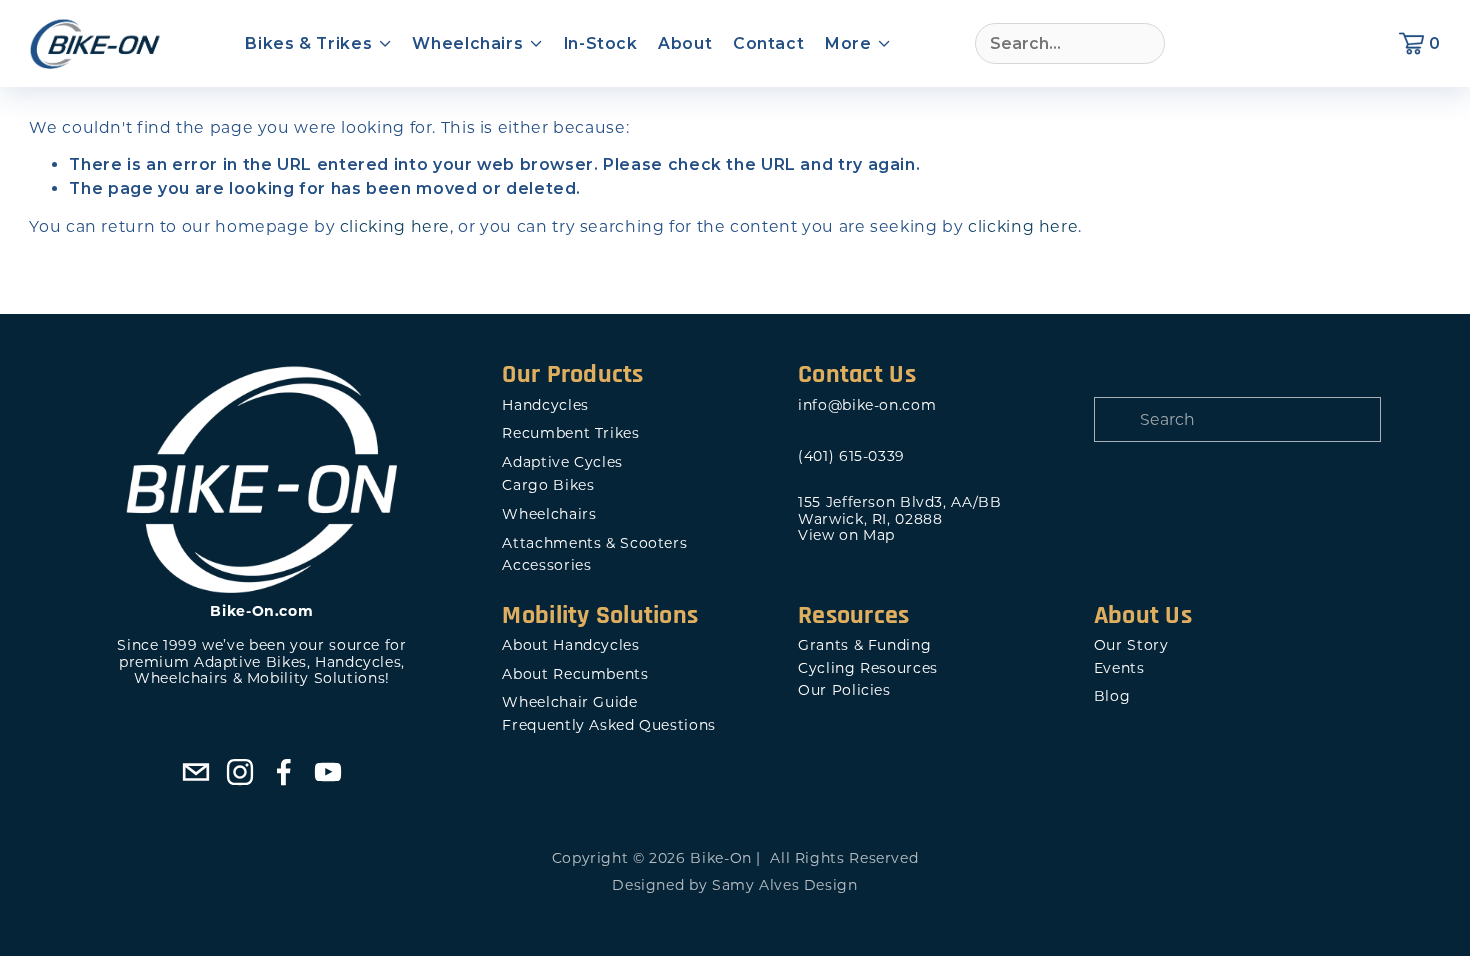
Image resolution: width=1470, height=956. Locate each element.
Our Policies (844, 690)
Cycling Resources (868, 668)
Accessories (546, 565)
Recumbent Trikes (570, 433)
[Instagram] (240, 772)
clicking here (395, 226)
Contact (768, 43)
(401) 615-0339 (851, 456)
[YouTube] (328, 772)
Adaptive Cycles (562, 462)
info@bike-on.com (867, 405)
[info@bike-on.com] (196, 772)
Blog (1112, 696)
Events (1119, 668)
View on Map (846, 535)
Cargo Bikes (548, 485)
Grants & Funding (864, 645)
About (685, 43)
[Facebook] (284, 772)
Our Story (1131, 645)
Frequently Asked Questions (608, 725)
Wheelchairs (549, 514)
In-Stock (601, 43)
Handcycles (545, 405)
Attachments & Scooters (594, 543)
